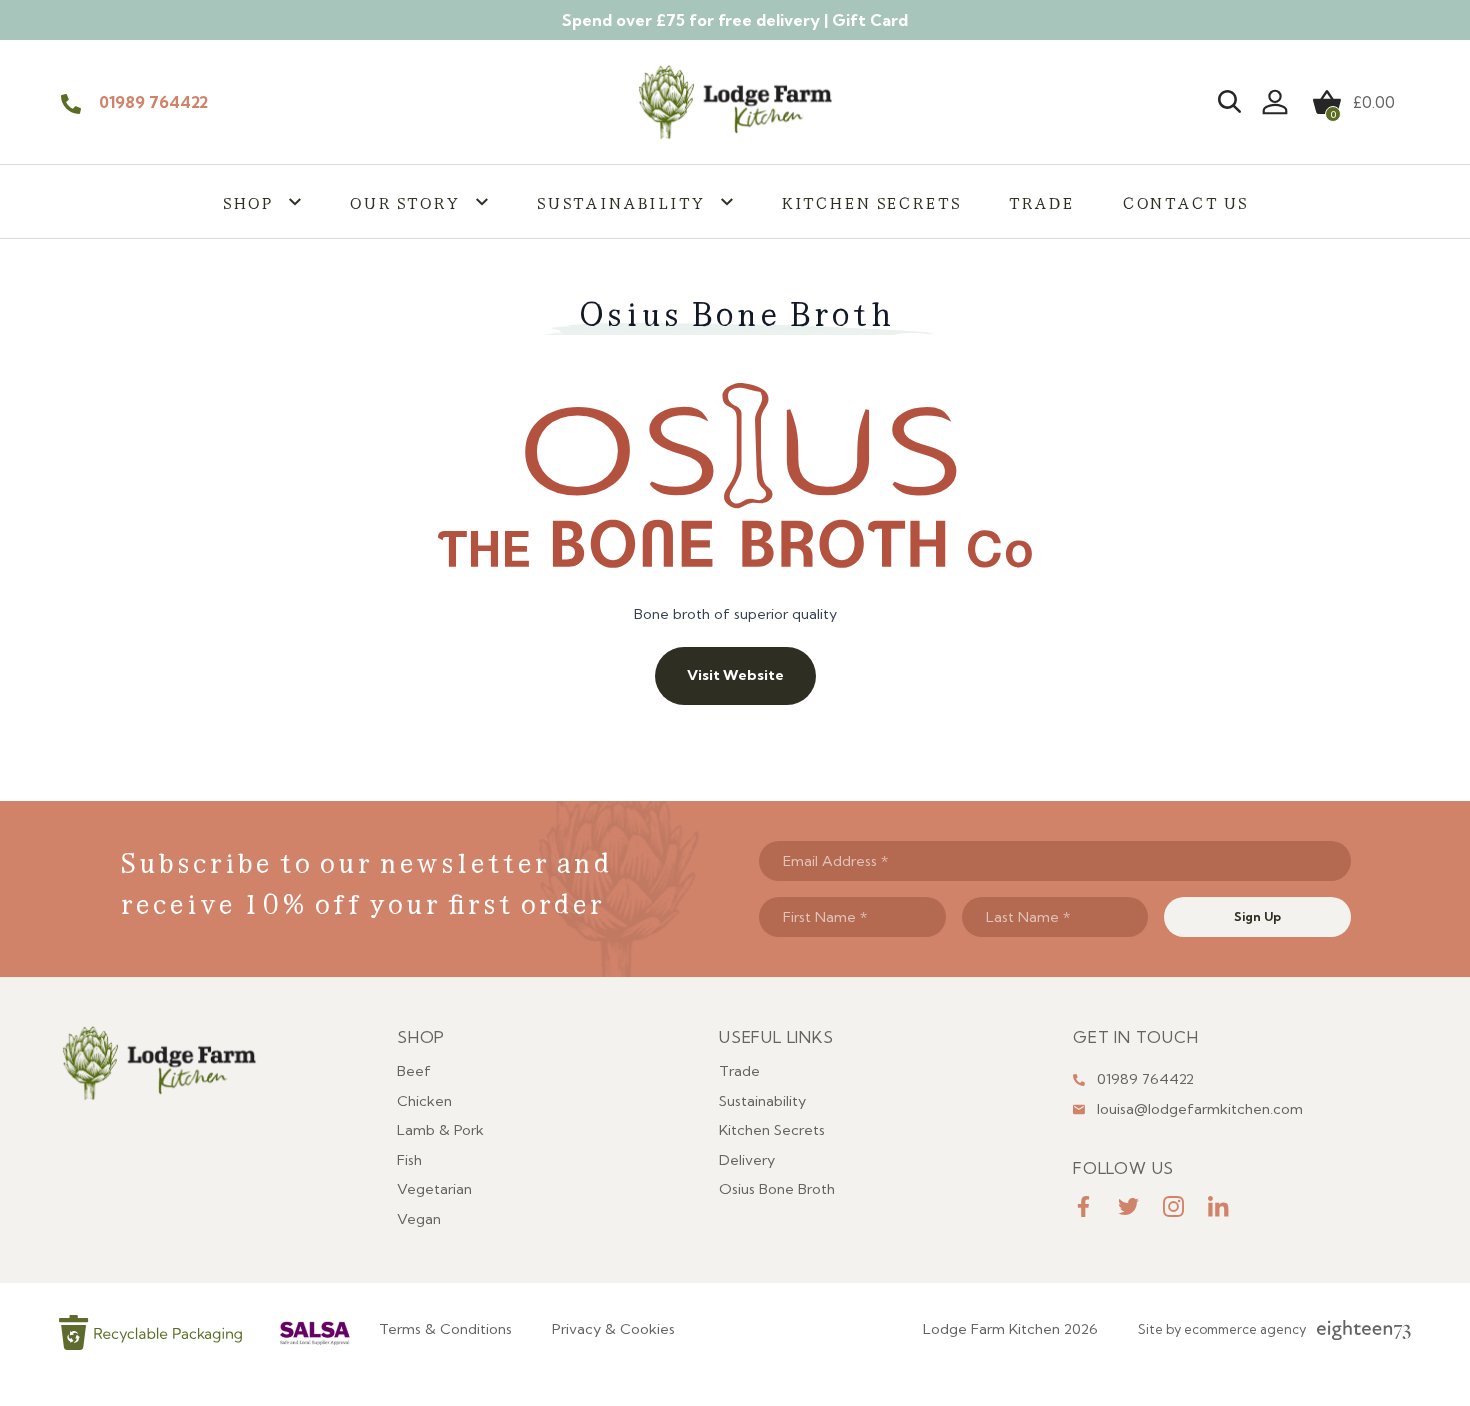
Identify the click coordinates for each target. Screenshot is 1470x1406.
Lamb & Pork (440, 1130)
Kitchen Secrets (871, 201)
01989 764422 (153, 102)
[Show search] (1229, 102)
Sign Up (1257, 916)
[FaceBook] (1083, 1206)
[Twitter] (1128, 1206)
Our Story (404, 201)
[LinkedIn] (1218, 1206)
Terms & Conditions (445, 1329)
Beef (414, 1071)
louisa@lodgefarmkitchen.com (1200, 1109)
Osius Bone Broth (777, 1189)
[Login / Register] (1275, 102)
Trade (1040, 201)
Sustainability (620, 201)
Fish (409, 1160)
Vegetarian (434, 1189)
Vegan (419, 1219)
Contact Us (1185, 201)
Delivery (747, 1160)
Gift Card (870, 20)
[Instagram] (1173, 1206)
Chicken (424, 1101)
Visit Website (735, 675)
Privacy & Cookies (613, 1329)
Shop (247, 201)
